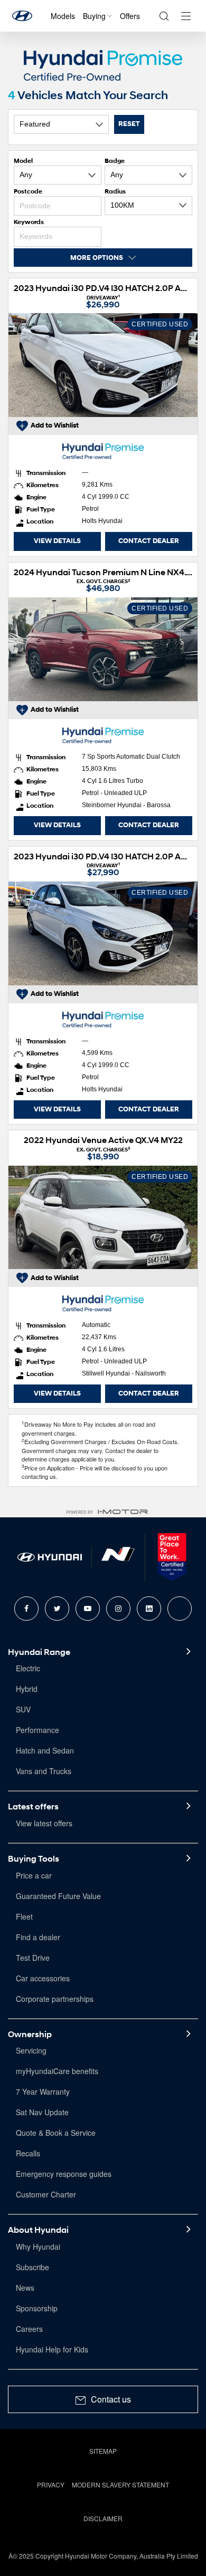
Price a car (34, 1875)
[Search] (164, 16)
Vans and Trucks (44, 1771)
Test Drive (33, 1958)
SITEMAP (103, 2451)
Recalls (28, 2153)
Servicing (31, 2050)
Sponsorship (37, 2308)
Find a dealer (38, 1937)
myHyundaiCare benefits (57, 2071)
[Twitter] (57, 1609)
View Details (57, 541)
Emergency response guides (64, 2174)
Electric (28, 1668)
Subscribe (32, 2267)
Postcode (28, 191)
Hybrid (27, 1689)
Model (23, 161)
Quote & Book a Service (56, 2133)
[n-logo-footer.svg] (118, 1557)
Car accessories (43, 1978)
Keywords (29, 222)
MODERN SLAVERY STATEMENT (120, 2485)
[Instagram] (118, 1609)
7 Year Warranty (43, 2091)
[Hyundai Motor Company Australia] (50, 1557)
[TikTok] (180, 1609)
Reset (129, 124)
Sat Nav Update (42, 2112)
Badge (115, 161)
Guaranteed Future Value (58, 1896)
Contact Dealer (149, 541)
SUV (23, 1709)
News (25, 2288)
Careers (29, 2329)
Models (63, 16)
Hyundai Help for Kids (52, 2349)
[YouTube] (88, 1609)
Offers (130, 16)
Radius (115, 191)
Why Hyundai (38, 2246)
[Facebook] (26, 1609)
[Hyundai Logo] (22, 16)
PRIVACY (51, 2485)
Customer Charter (46, 2194)
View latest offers (44, 1823)
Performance (38, 1730)
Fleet (24, 1916)
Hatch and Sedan (45, 1750)
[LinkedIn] (149, 1609)
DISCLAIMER (103, 2518)
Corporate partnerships (55, 1999)
